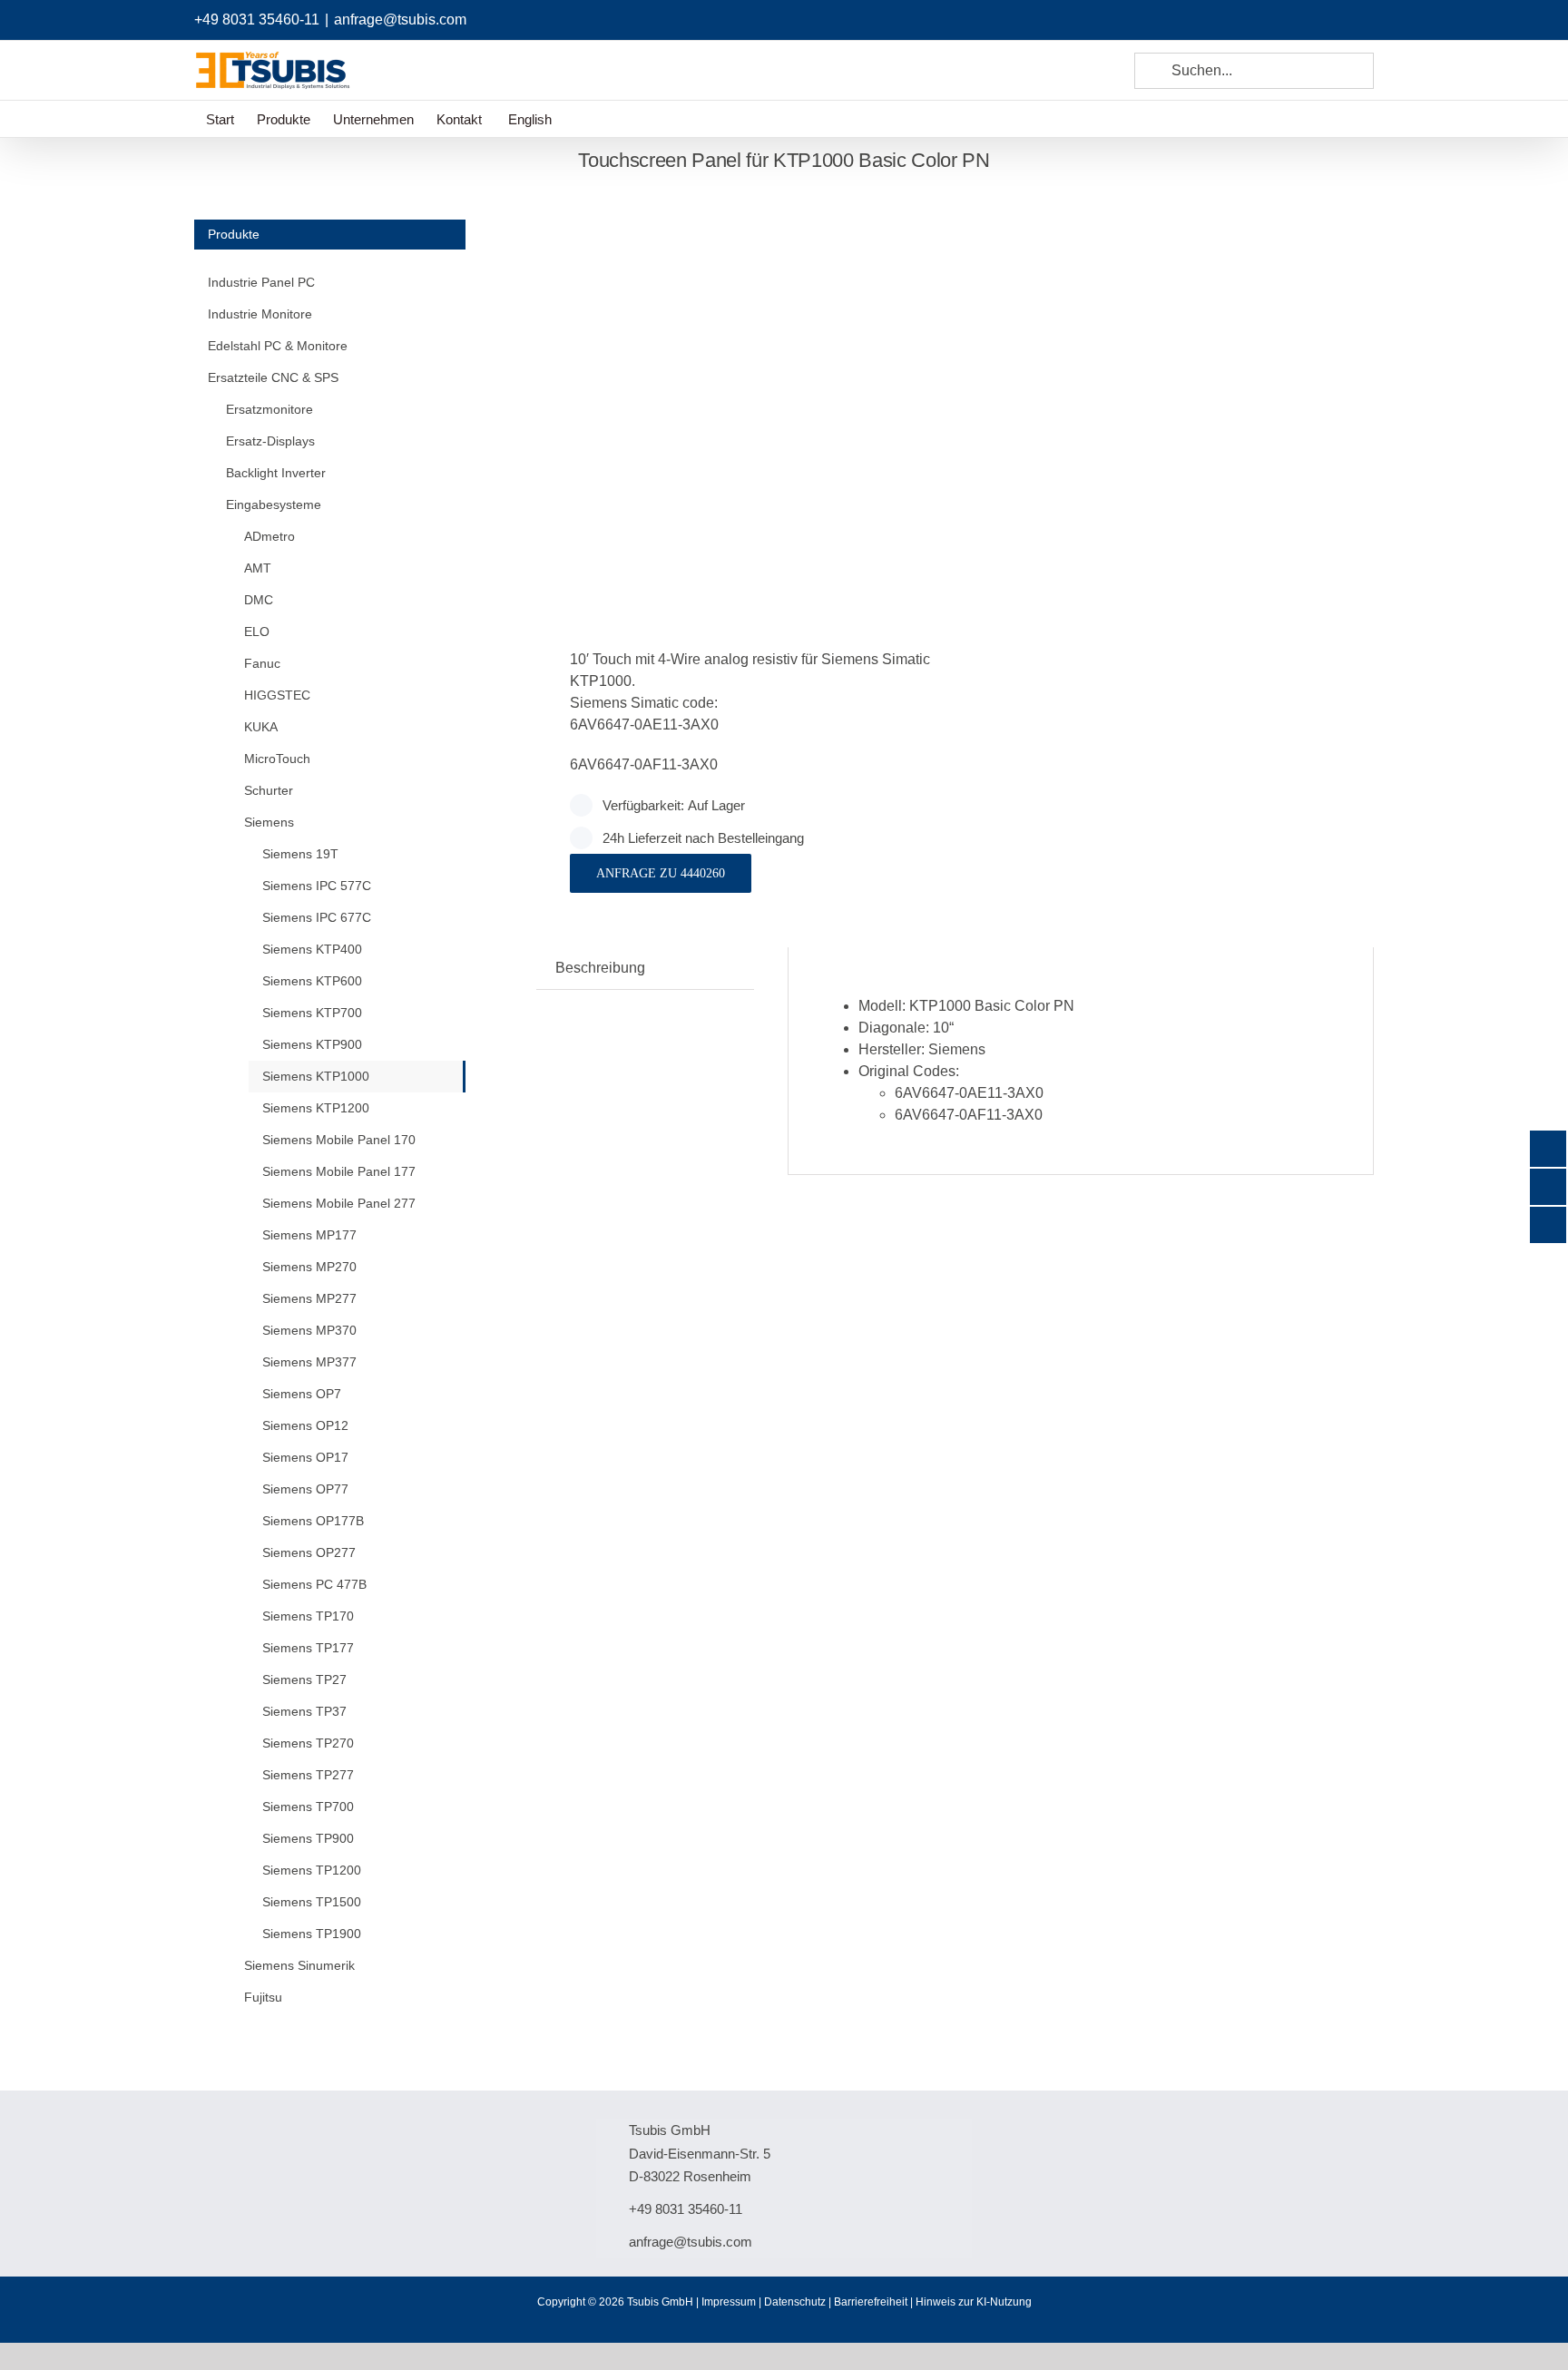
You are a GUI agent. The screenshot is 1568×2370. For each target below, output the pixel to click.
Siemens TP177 (308, 1648)
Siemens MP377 (309, 1362)
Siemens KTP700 (312, 1013)
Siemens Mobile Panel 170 (339, 1140)
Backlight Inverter (276, 473)
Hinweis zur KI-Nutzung (974, 2302)
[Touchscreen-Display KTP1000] (737, 392)
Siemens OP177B (313, 1521)
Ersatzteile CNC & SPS (273, 377)
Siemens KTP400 (312, 949)
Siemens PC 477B (314, 1584)
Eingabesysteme (274, 504)
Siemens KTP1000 (316, 1076)
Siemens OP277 (309, 1552)
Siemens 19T (300, 854)
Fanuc (262, 663)
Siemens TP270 (308, 1743)
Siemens (269, 822)
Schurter (269, 790)
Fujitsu (263, 1997)
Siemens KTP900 (312, 1044)
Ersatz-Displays (270, 441)
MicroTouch (277, 759)
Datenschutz (795, 2302)
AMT (258, 568)
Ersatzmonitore (269, 409)
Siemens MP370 (309, 1330)
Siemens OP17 (305, 1457)
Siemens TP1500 (312, 1902)
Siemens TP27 (304, 1680)
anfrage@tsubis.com (400, 20)
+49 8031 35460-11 (257, 20)
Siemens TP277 (308, 1775)
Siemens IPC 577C (317, 886)
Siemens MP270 (309, 1267)
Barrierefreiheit (871, 2302)
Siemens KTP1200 (316, 1108)
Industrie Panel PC (261, 282)
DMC (259, 600)
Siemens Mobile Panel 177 (339, 1171)
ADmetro (269, 536)
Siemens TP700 (308, 1807)
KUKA (261, 727)
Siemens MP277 (309, 1298)
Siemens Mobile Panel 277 (339, 1203)
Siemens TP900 (308, 1838)
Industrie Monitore (260, 314)
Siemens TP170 (308, 1616)
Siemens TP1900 (312, 1934)
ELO (257, 632)
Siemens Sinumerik (299, 1965)
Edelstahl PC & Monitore (278, 346)
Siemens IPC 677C (317, 917)
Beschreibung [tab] (600, 968)
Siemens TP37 (304, 1711)
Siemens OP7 (302, 1394)
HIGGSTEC (277, 695)
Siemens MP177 (309, 1235)
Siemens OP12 (305, 1425)
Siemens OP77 (305, 1489)
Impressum (729, 2302)
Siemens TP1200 (312, 1870)
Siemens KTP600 (312, 981)
